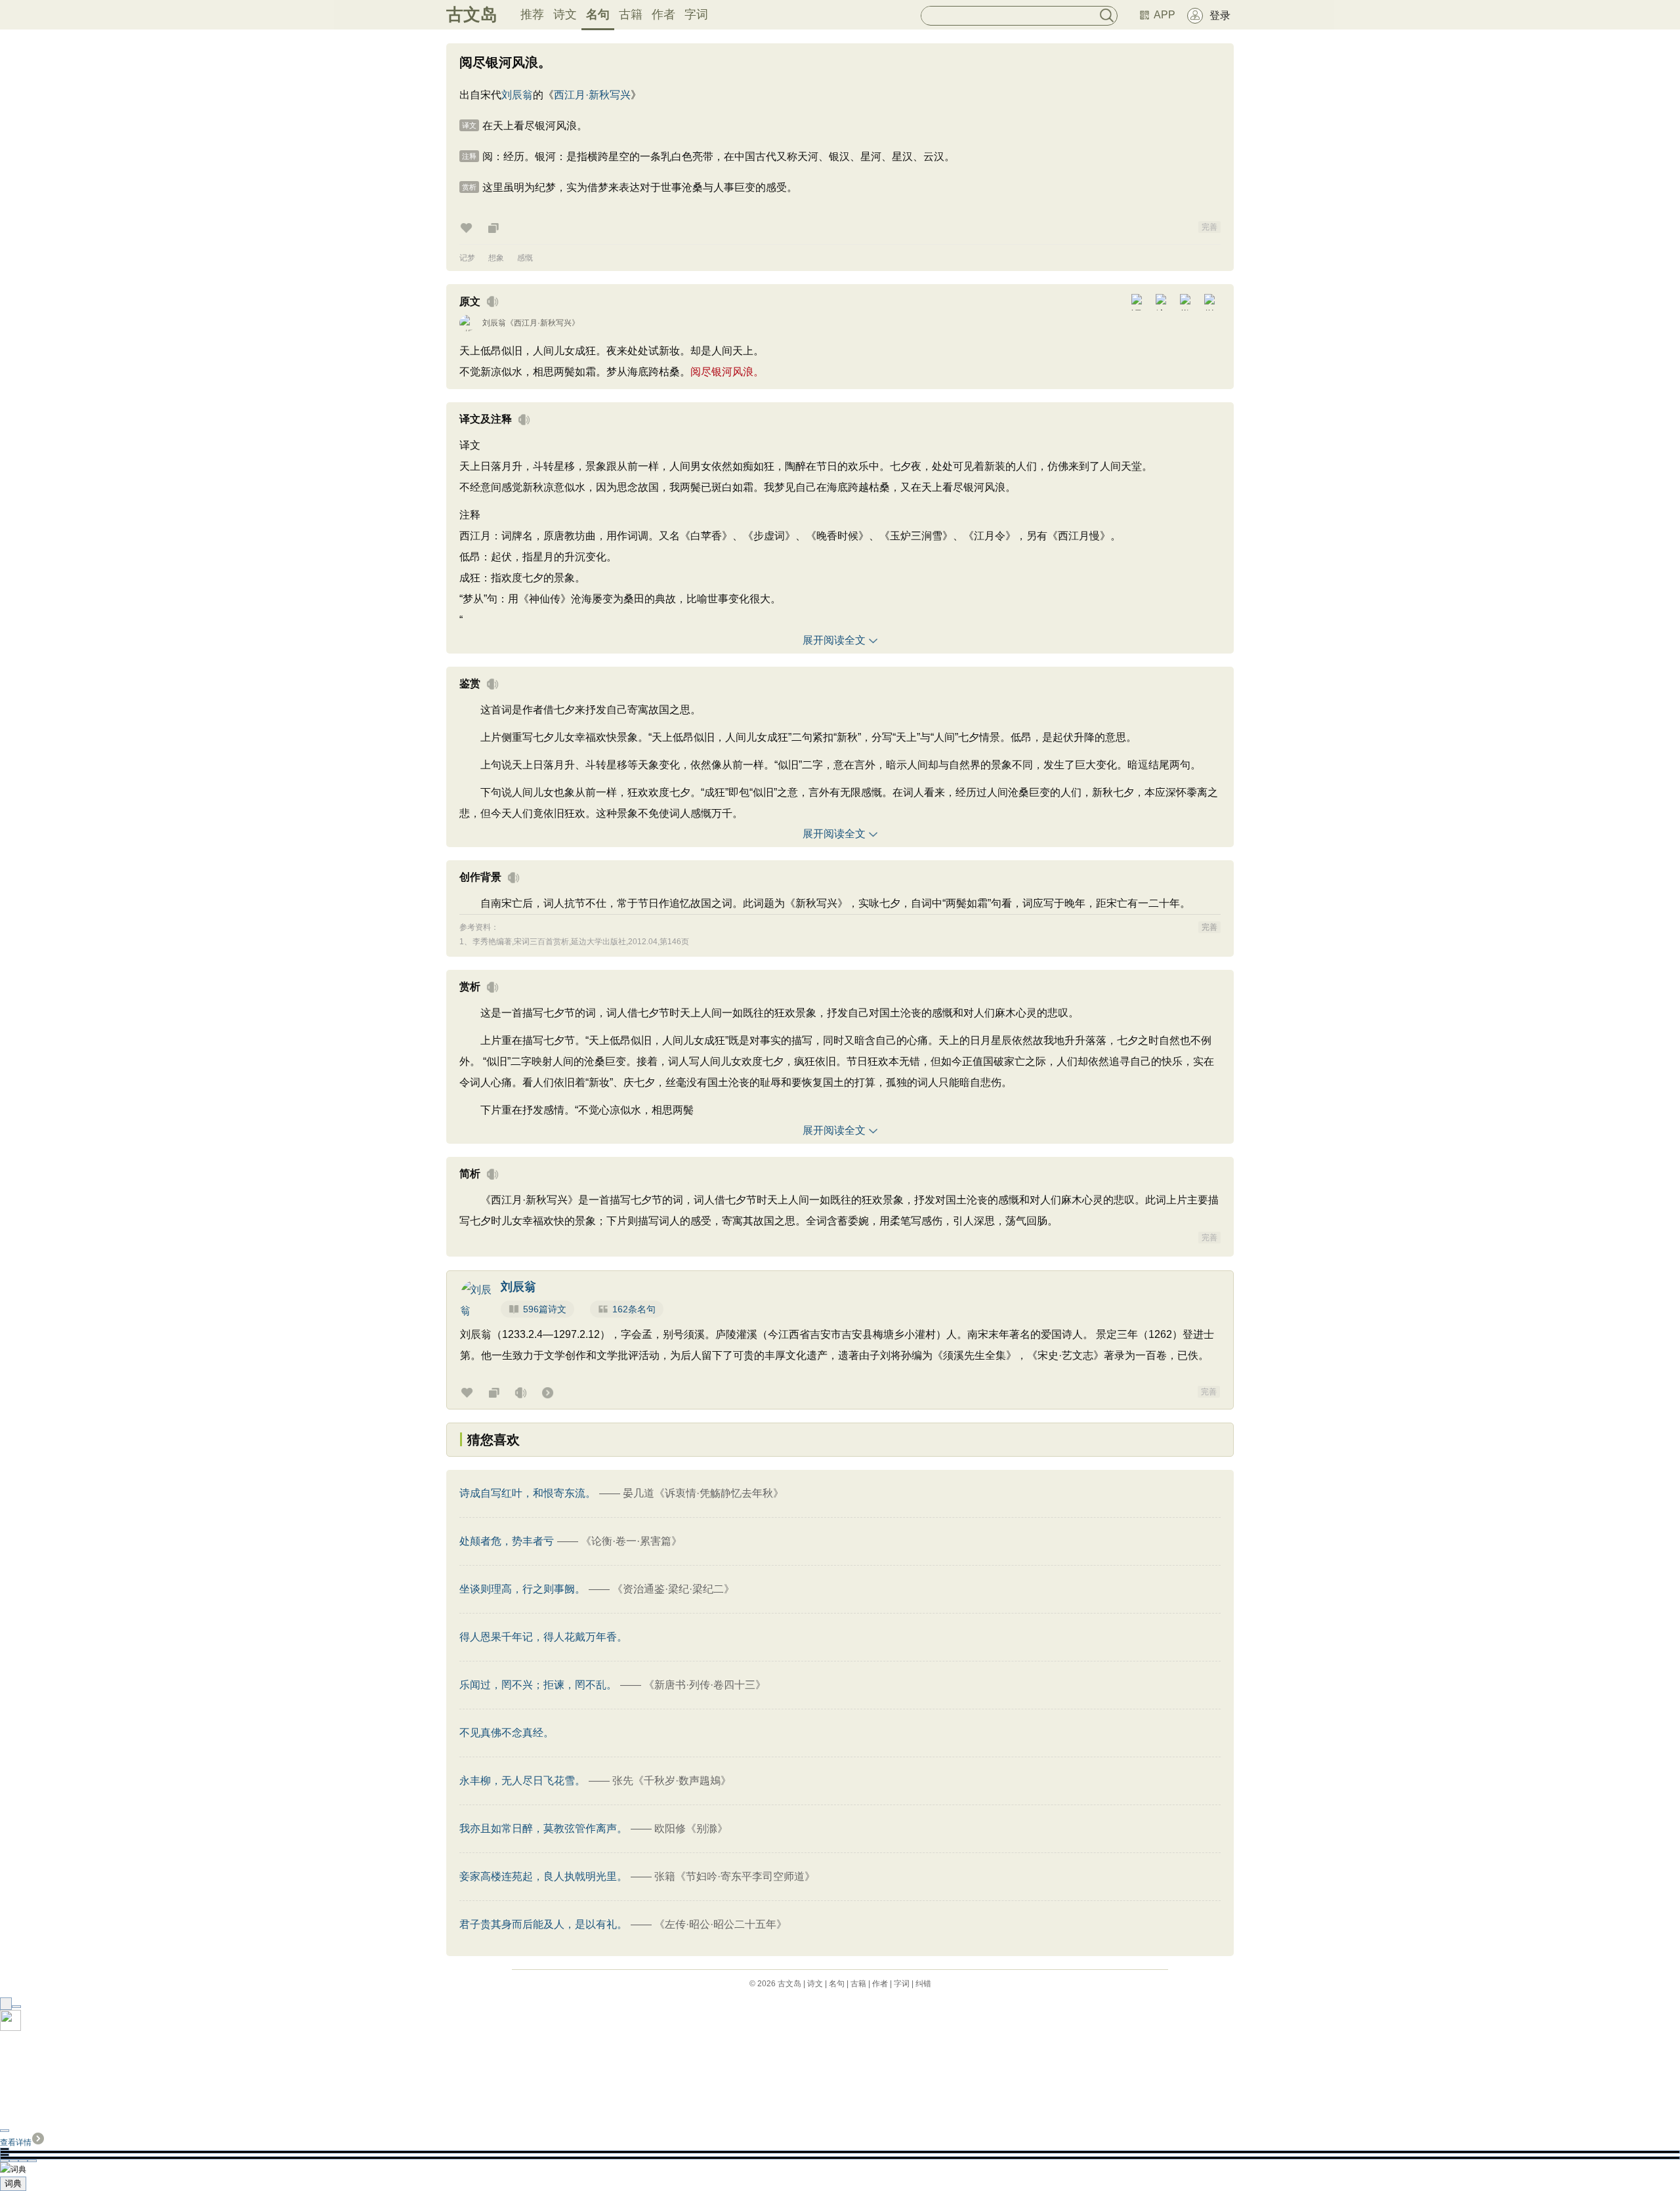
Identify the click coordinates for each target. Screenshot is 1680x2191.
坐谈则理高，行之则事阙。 (522, 1589)
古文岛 (472, 14)
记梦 (467, 258)
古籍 (631, 14)
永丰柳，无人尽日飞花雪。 (522, 1781)
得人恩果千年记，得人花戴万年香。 (543, 1637)
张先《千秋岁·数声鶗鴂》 (672, 1781)
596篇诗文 (545, 1309)
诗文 (565, 14)
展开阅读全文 (834, 640)
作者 (663, 14)
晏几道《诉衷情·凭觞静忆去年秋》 (703, 1493)
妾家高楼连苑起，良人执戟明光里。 (543, 1876)
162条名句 (634, 1309)
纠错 (923, 1984)
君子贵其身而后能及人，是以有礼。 (543, 1924)
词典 (13, 2183)
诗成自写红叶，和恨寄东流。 (528, 1493)
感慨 (525, 258)
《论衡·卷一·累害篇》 (631, 1541)
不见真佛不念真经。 (507, 1733)
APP (1165, 15)
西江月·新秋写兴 (592, 95)
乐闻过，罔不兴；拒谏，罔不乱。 (538, 1685)
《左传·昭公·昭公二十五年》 (721, 1924)
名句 (598, 14)
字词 (696, 14)
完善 (1209, 227)
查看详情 (16, 2142)
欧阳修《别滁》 (691, 1828)
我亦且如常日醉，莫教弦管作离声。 (543, 1828)
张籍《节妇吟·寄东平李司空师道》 (735, 1876)
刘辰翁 (517, 95)
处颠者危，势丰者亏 (507, 1541)
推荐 (532, 14)
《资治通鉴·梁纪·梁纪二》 (673, 1589)
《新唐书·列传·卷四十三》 (705, 1685)
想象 (496, 258)
